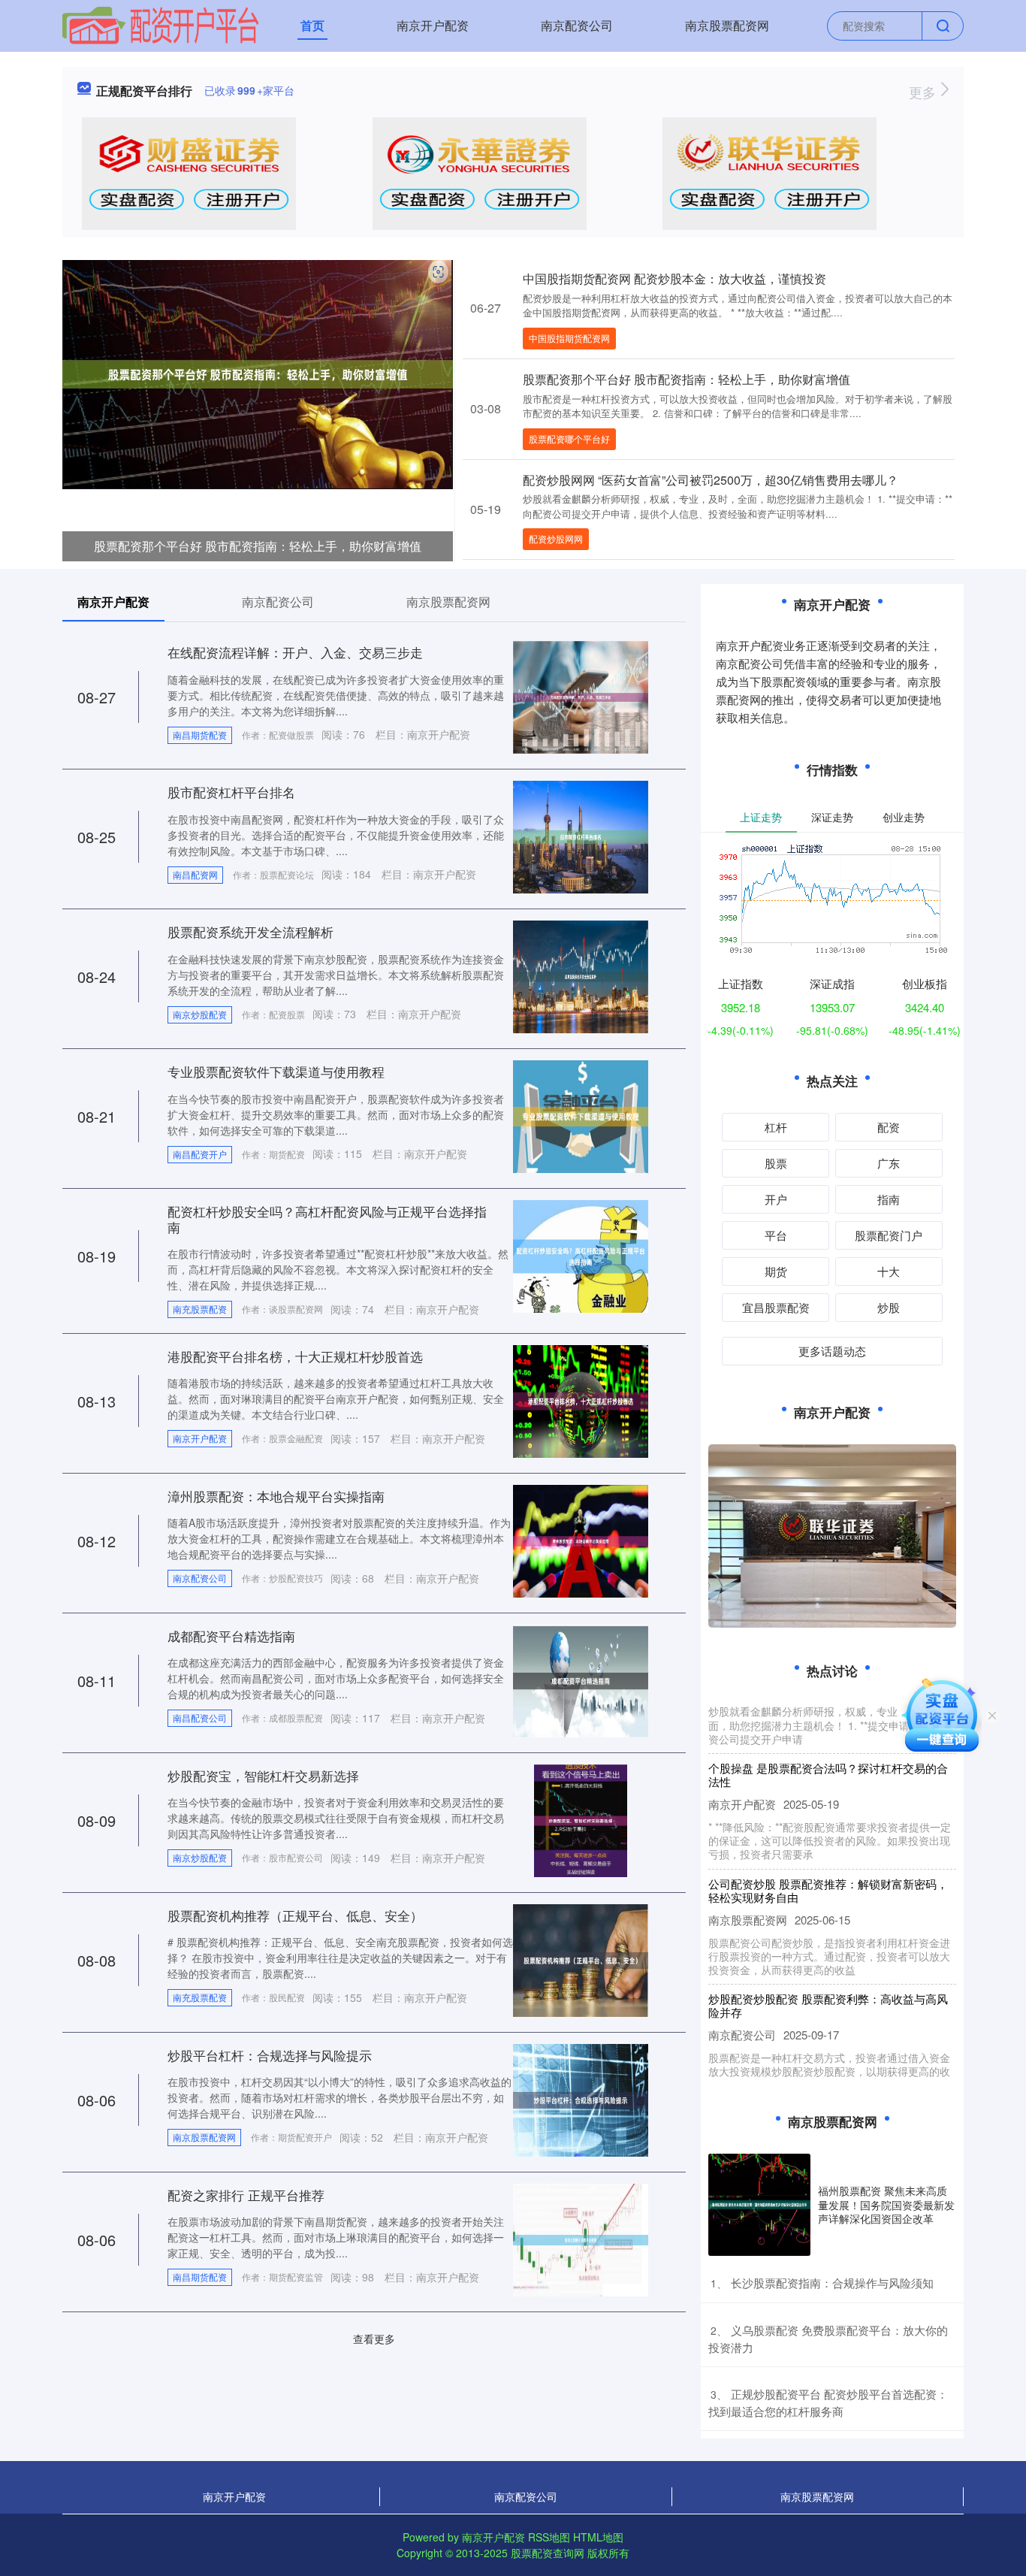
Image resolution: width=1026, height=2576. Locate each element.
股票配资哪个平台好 (569, 438)
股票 (776, 1163)
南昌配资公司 (200, 1717)
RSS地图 (549, 2537)
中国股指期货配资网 (569, 338)
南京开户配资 (433, 25)
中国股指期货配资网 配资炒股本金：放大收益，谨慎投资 (674, 278)
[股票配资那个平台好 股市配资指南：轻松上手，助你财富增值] (258, 373)
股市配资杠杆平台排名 (231, 792)
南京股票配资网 (727, 25)
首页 (312, 25)
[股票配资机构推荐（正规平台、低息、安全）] (581, 1959)
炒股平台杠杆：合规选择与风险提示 (270, 2055)
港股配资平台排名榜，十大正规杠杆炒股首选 (295, 1356)
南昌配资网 (195, 874)
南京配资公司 (577, 25)
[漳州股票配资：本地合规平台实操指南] (581, 1540)
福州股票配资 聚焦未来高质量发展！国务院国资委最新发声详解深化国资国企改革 (886, 2204)
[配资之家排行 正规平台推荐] (581, 2239)
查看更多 (374, 2339)
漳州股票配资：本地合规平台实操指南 (276, 1496)
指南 (889, 1199)
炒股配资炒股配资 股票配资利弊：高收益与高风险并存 (828, 1979)
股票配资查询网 (548, 2553)
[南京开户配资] (160, 24)
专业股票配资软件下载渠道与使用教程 (276, 1071)
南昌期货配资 (200, 735)
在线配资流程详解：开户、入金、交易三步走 (295, 652)
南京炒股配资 (200, 1014)
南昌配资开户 (200, 1154)
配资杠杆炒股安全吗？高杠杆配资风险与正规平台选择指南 (327, 1218)
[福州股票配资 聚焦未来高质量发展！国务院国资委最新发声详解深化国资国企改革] (759, 2205)
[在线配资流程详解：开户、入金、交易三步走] (581, 696)
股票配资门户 (889, 1235)
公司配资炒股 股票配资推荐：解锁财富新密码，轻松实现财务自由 (828, 1864)
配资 (889, 1127)
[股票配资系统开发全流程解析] (581, 975)
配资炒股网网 (556, 538)
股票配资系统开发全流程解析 (250, 931)
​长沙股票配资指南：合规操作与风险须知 (832, 2283)
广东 (889, 1163)
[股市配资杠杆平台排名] (581, 836)
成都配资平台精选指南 (231, 1636)
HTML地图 (598, 2537)
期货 (776, 1271)
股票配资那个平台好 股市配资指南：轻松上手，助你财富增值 (258, 546)
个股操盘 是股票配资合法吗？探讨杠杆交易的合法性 (828, 1748)
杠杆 (776, 1127)
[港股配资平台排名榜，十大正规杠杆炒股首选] (581, 1400)
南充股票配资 (200, 1309)
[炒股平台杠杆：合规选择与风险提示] (581, 2099)
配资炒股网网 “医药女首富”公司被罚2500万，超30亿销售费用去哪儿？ (711, 480)
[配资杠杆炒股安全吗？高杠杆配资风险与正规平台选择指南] (581, 1255)
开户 (776, 1199)
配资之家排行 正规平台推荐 (246, 2195)
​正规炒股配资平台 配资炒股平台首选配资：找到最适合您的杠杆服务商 (828, 2402)
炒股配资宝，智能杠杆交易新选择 (263, 1775)
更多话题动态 (832, 1351)
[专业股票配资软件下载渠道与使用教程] (581, 1115)
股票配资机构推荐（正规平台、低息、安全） (295, 1915)
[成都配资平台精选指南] (581, 1680)
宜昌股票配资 (776, 1307)
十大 (889, 1271)
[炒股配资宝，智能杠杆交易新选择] (581, 1819)
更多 (924, 92)
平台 (776, 1235)
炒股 (889, 1307)
